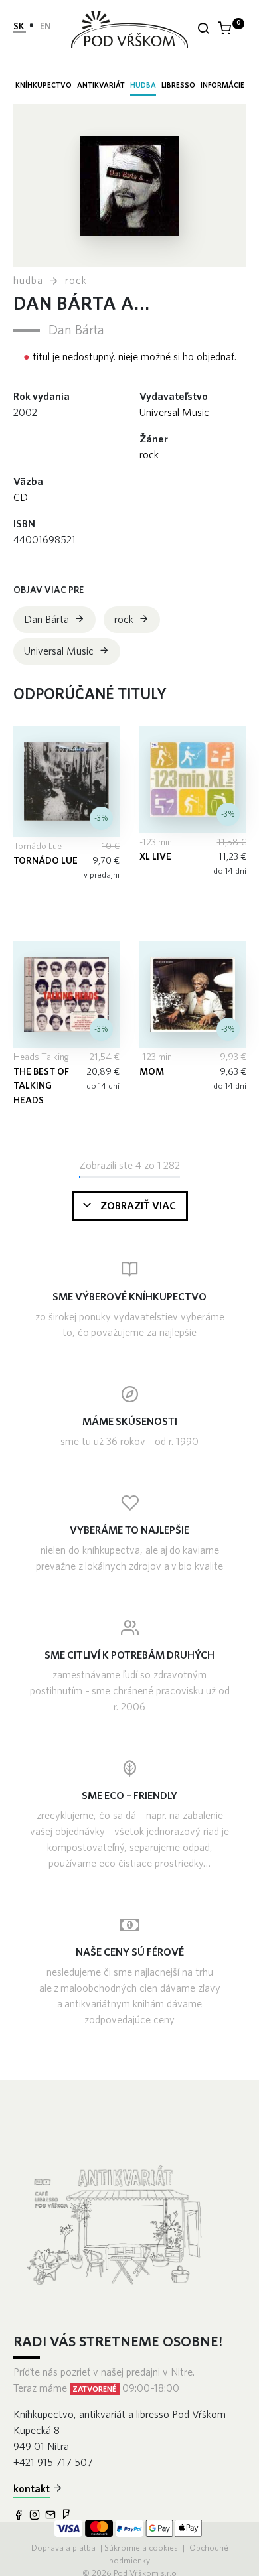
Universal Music (174, 413)
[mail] (52, 2516)
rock (76, 281)
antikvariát (101, 85)
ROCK (149, 455)
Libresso (178, 85)
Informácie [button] (222, 85)
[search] (203, 30)
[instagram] (36, 2516)
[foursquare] (68, 2516)
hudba (143, 85)
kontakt (32, 2489)
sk (20, 27)
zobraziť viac (138, 1206)
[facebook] (20, 2516)
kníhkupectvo (43, 85)
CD (21, 498)
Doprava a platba (64, 2548)
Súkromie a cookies (141, 2548)
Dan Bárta (76, 330)
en (45, 27)
